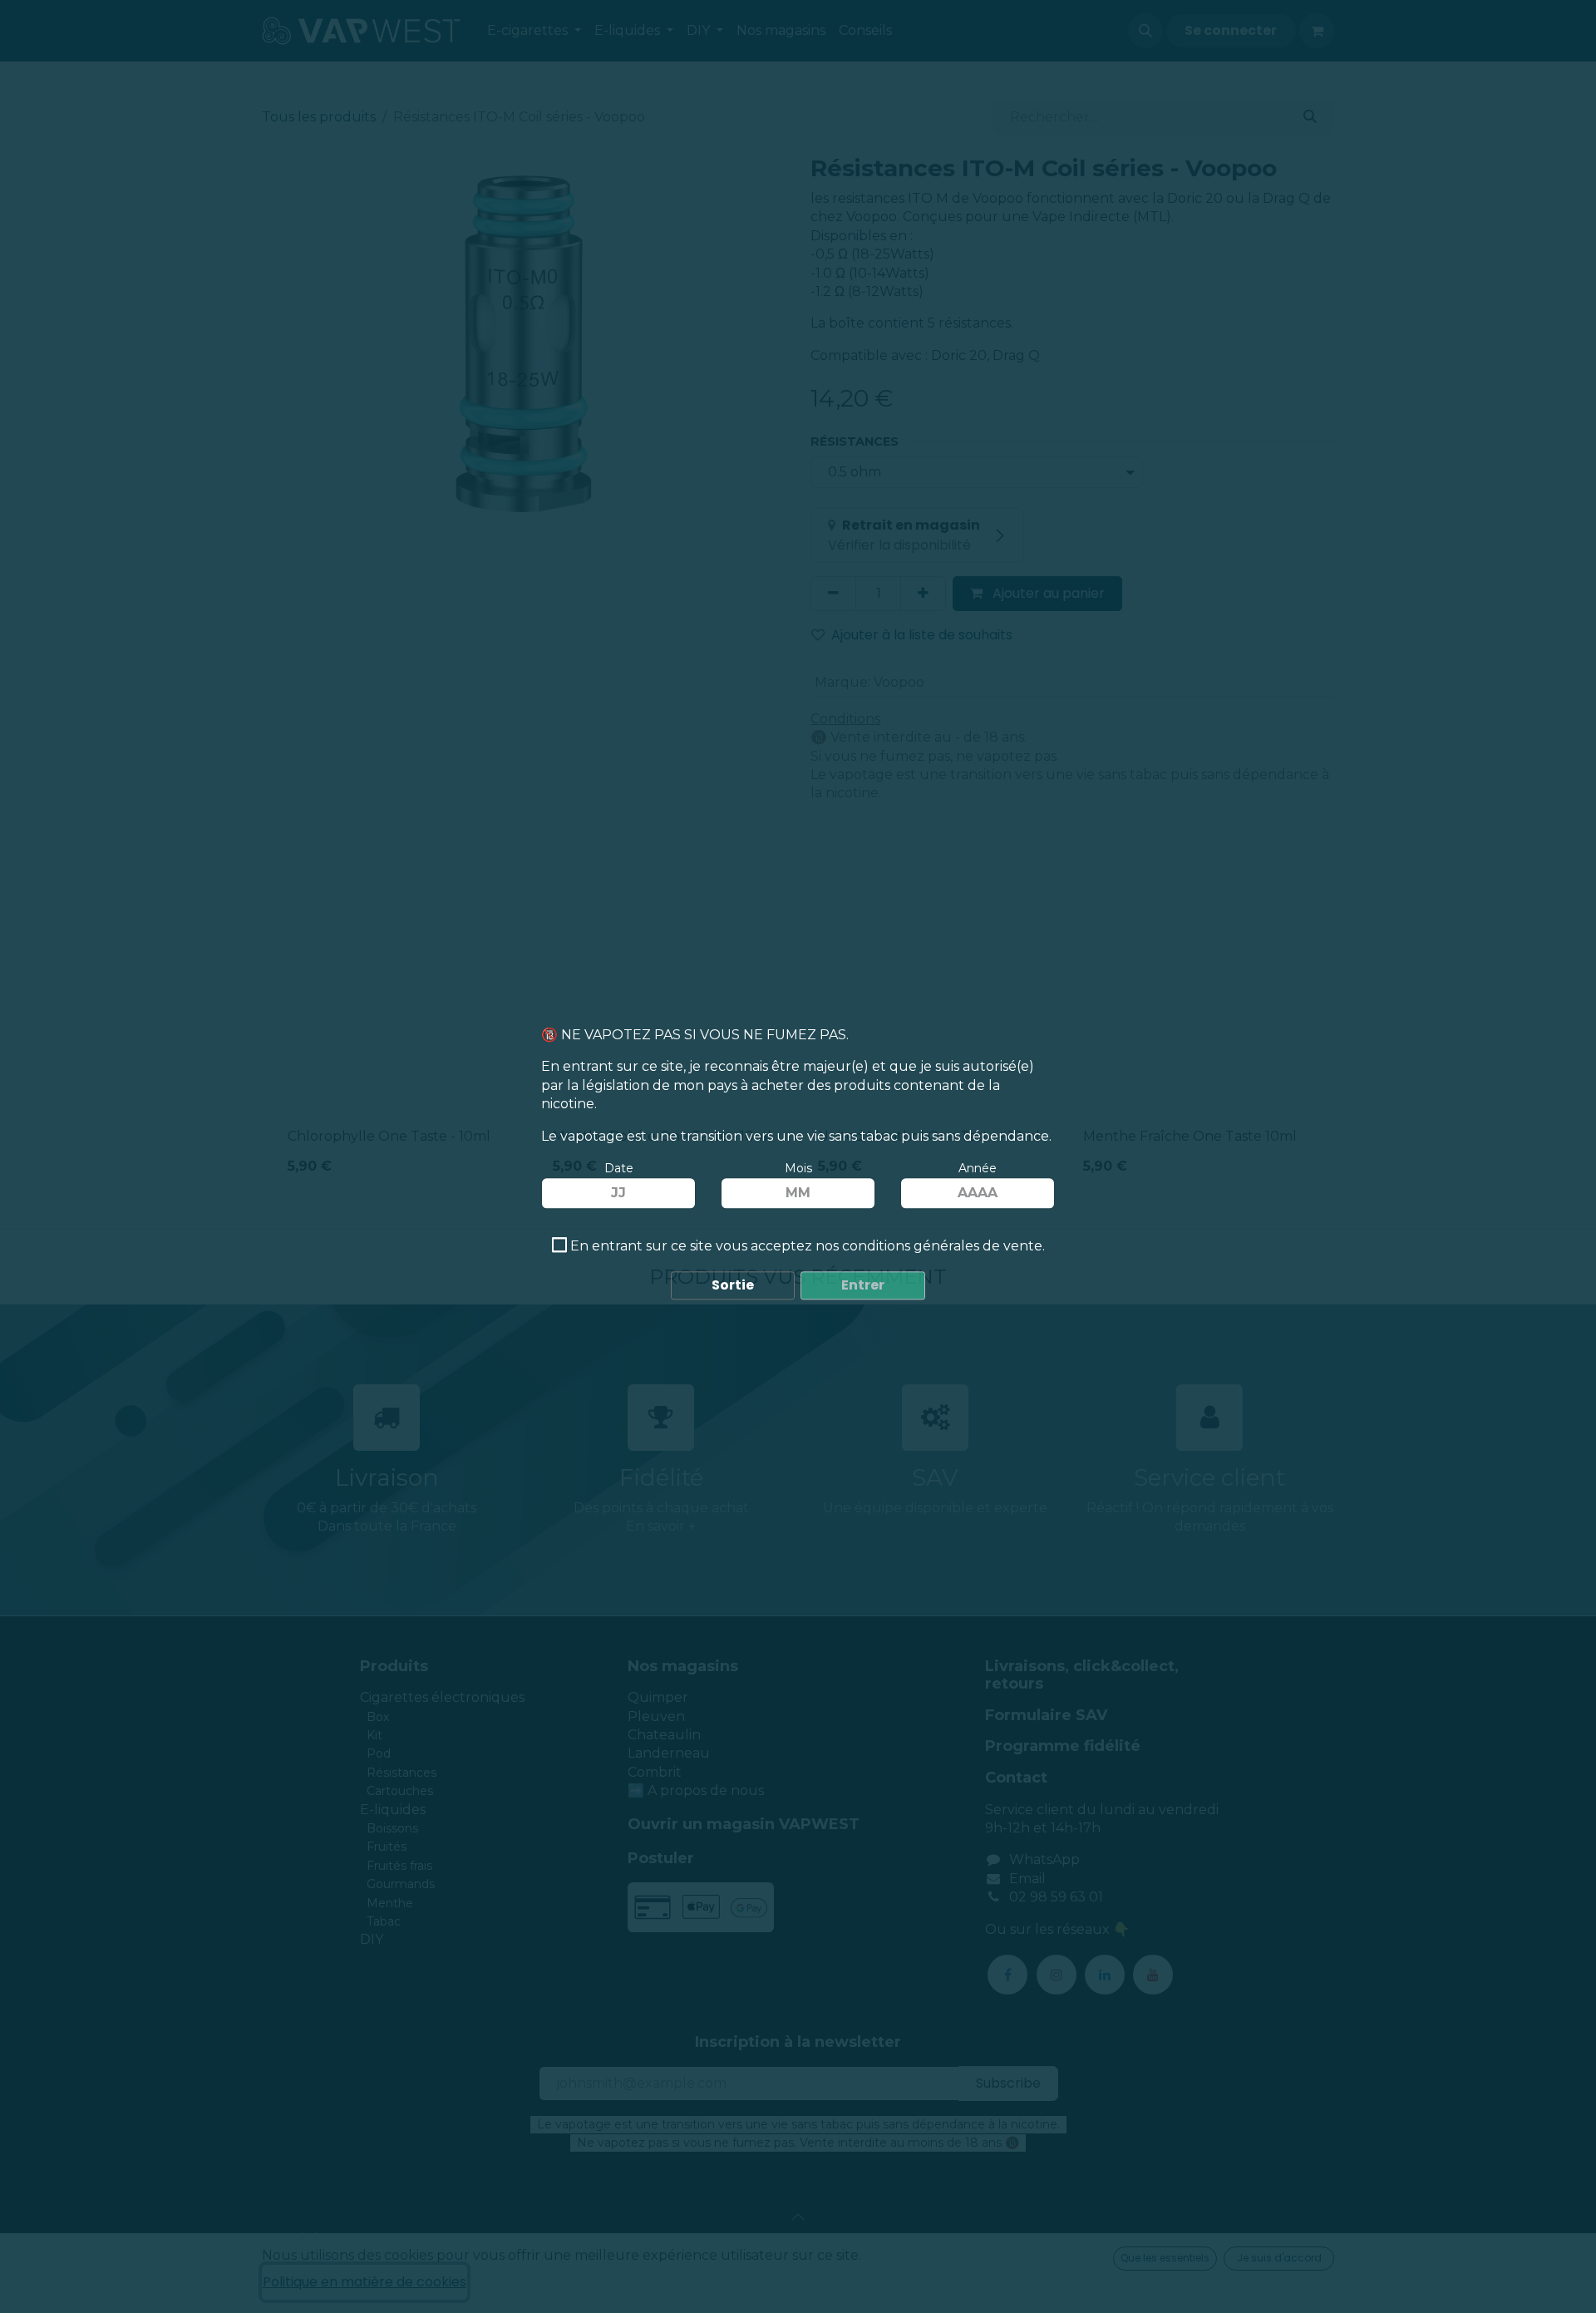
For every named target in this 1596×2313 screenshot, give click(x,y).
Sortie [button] (733, 1286)
